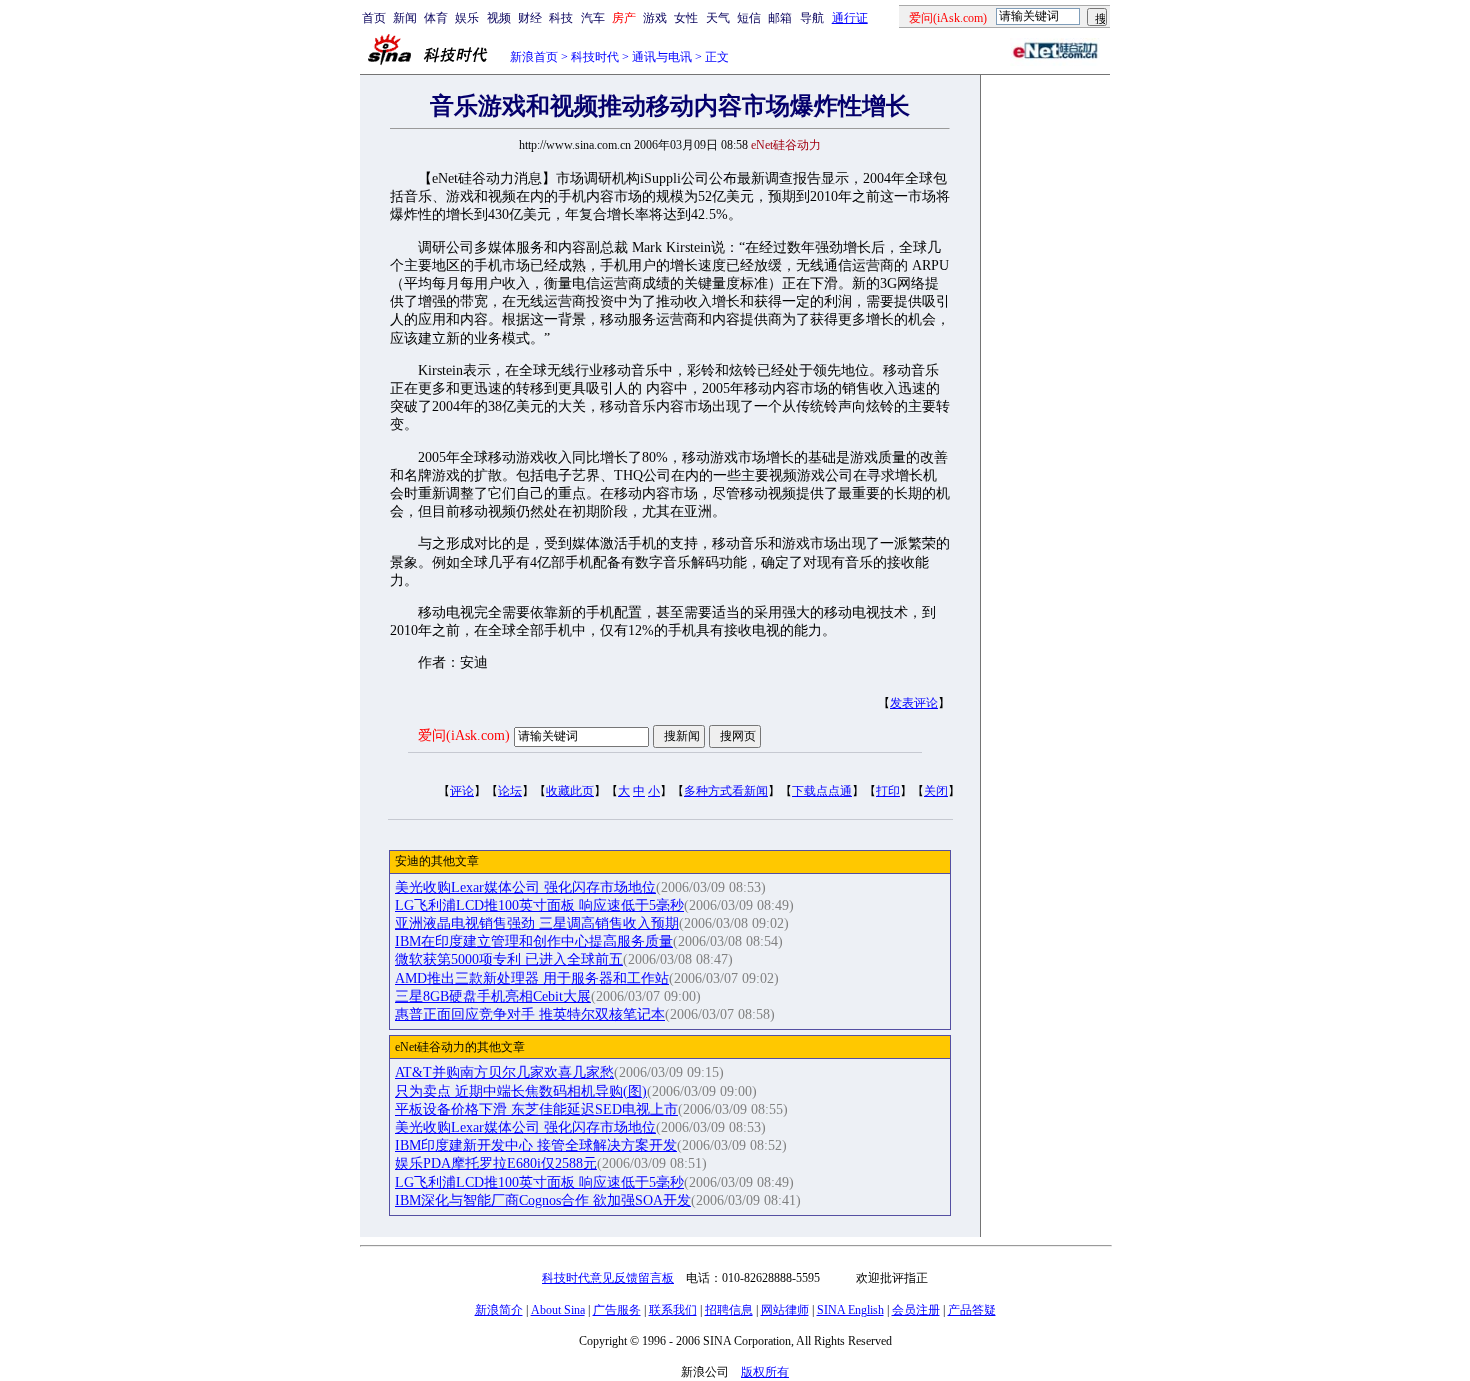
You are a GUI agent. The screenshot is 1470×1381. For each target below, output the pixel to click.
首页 (374, 18)
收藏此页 (570, 791)
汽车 (593, 18)
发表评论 (914, 703)
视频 (499, 18)
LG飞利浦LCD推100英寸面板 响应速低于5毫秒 (539, 905)
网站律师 (785, 1310)
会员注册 (916, 1310)
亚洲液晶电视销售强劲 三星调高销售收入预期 (537, 923)
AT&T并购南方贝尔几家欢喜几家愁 (504, 1072)
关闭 (936, 791)
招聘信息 (729, 1310)
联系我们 (673, 1310)
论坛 (510, 791)
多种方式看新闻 (726, 791)
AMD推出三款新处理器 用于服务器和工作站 (532, 978)
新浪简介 (499, 1310)
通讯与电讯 (662, 57)
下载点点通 (822, 791)
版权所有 (765, 1372)
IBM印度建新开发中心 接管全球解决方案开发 (536, 1145)
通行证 (850, 18)
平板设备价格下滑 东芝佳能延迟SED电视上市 (536, 1109)
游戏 (655, 18)
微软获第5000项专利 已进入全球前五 (509, 959)
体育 (436, 18)
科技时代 (595, 57)
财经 (530, 18)
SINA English (850, 1310)
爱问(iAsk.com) (464, 735)
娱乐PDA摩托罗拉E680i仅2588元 (496, 1163)
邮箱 (780, 18)
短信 (749, 18)
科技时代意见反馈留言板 (608, 1278)
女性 (686, 18)
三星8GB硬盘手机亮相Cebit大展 (493, 996)
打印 (888, 791)
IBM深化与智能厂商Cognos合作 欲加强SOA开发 (543, 1200)
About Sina (558, 1310)
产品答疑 (972, 1310)
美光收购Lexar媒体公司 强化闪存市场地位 (525, 887)
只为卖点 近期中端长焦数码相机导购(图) (521, 1091)
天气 (718, 18)
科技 (561, 18)
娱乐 (467, 18)
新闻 (405, 18)
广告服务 (617, 1310)
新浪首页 (534, 57)
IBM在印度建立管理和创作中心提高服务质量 (534, 941)
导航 (812, 18)
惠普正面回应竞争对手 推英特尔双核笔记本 (530, 1014)
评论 (462, 791)
